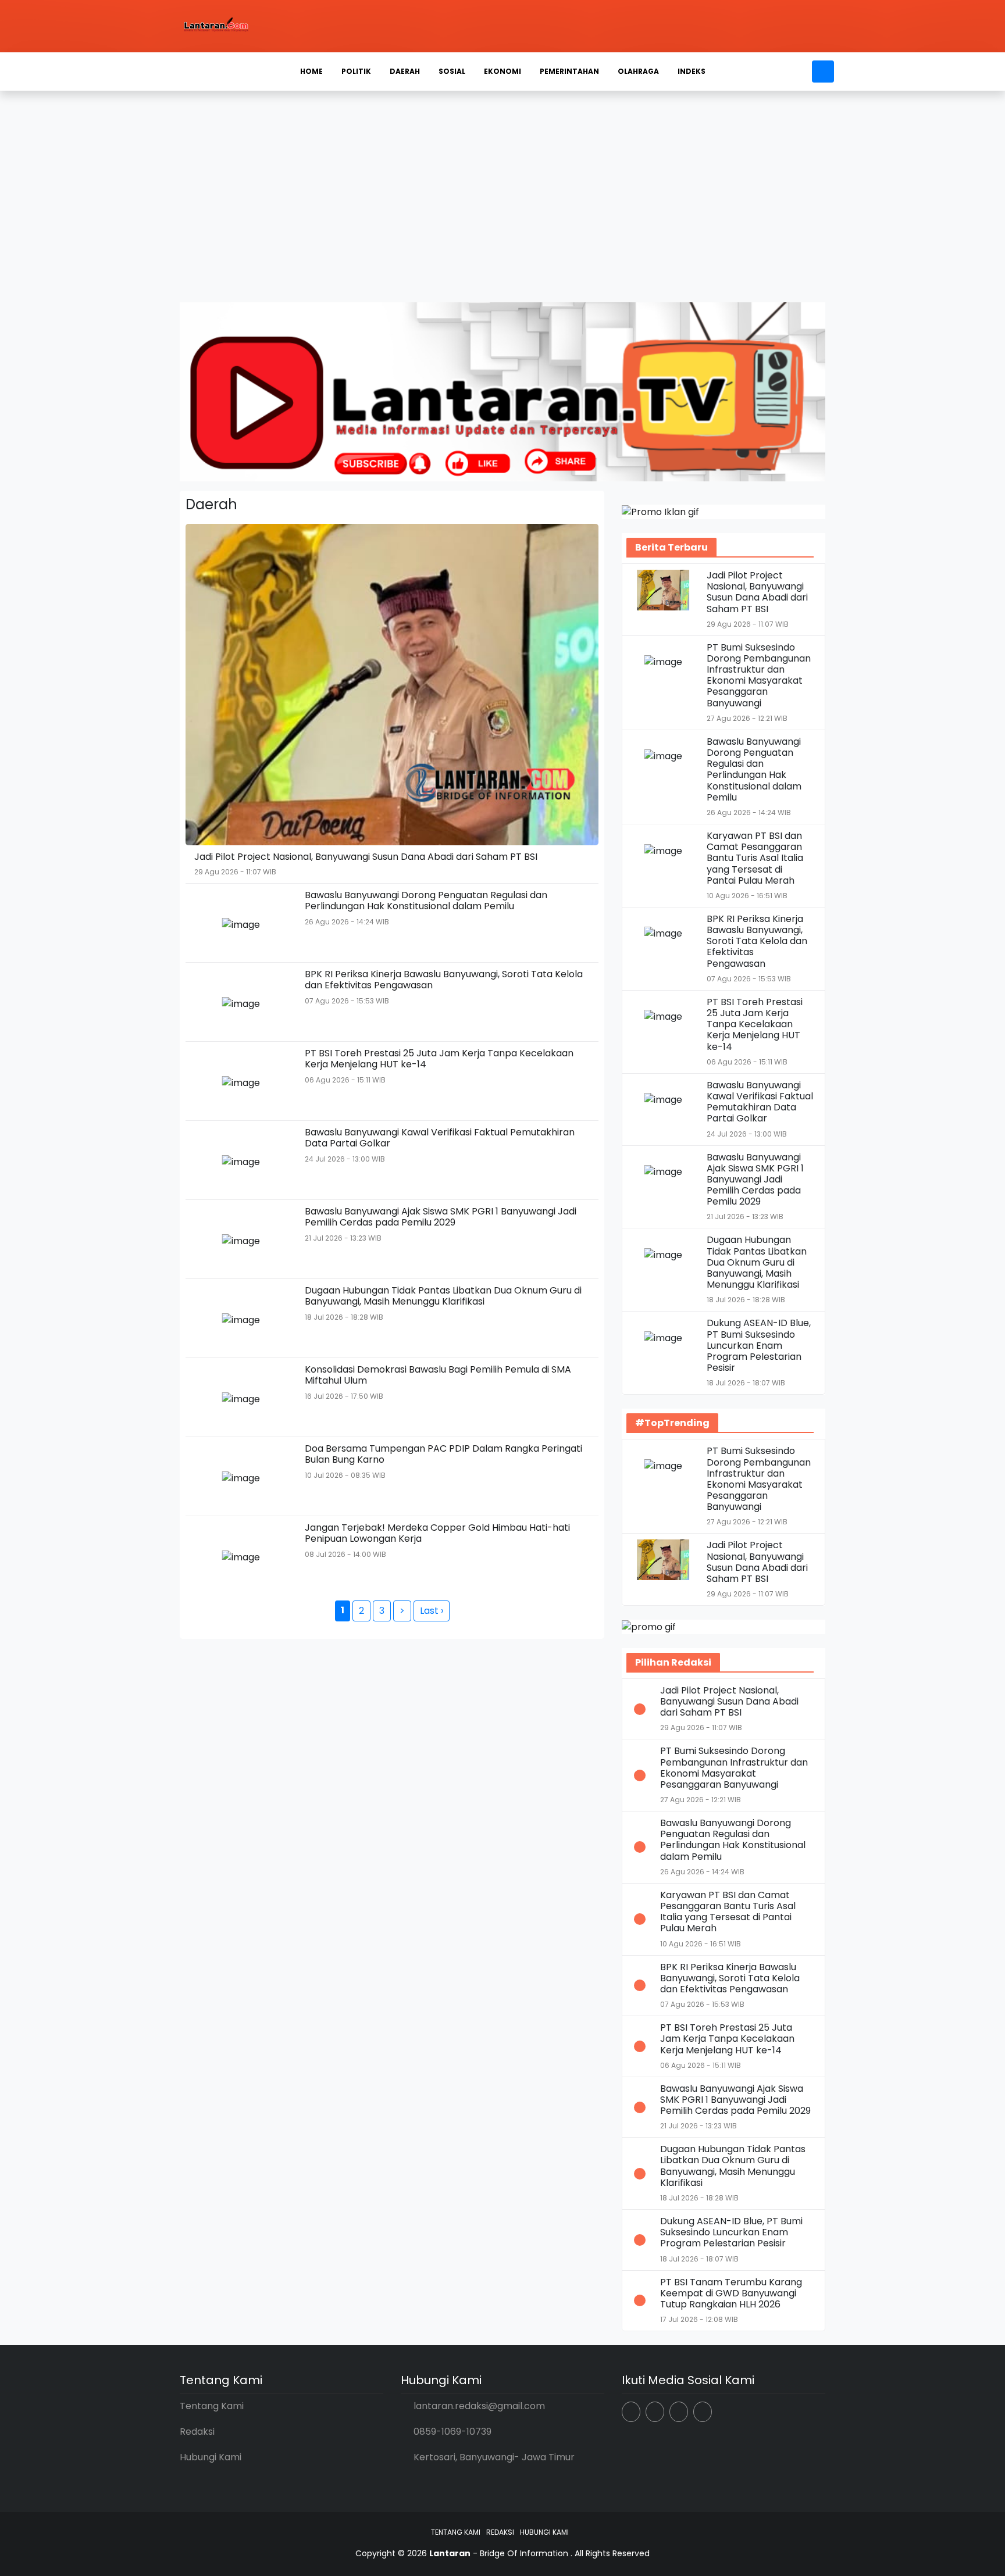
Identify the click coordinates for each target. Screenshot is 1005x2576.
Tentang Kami (212, 2406)
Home (311, 71)
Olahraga (638, 71)
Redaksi (197, 2432)
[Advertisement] (502, 206)
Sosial (452, 71)
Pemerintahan (569, 71)
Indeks (692, 71)
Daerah (405, 71)
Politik (356, 71)
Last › (432, 1611)
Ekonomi (502, 71)
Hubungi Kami (211, 2457)
